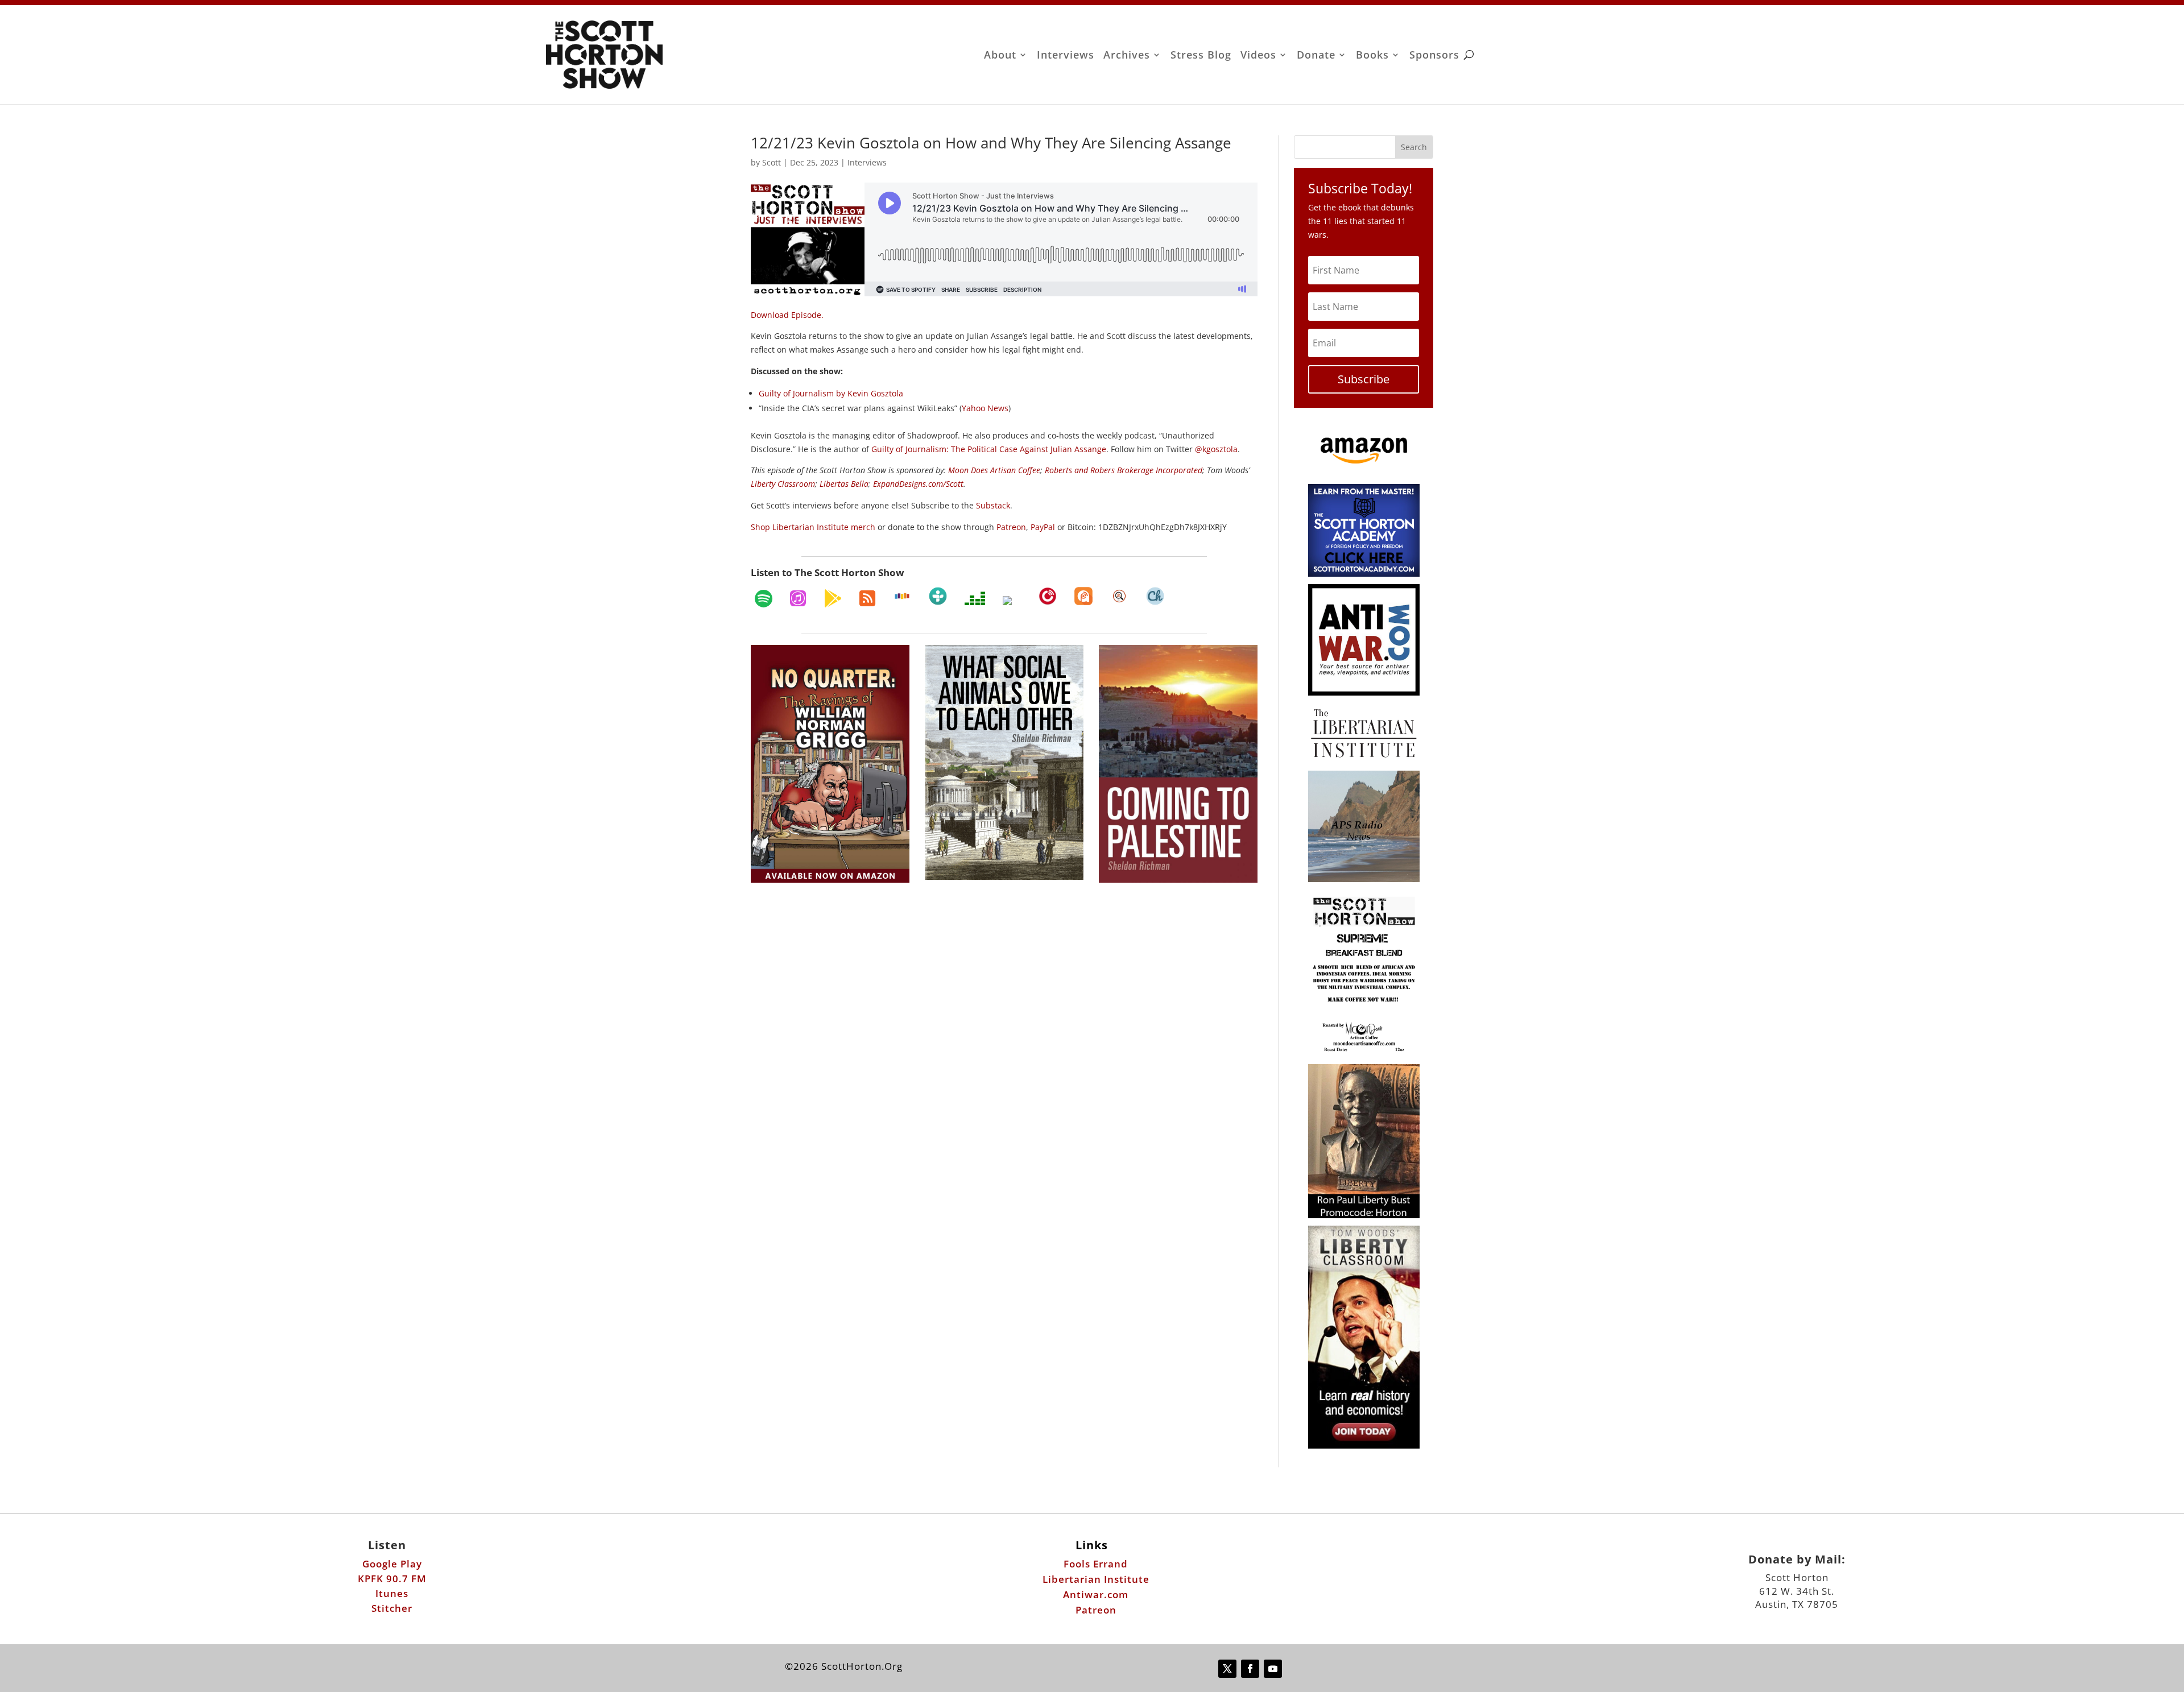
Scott (772, 162)
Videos (1258, 56)
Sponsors (1434, 56)
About (1000, 56)
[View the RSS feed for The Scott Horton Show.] (867, 598)
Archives (1127, 56)
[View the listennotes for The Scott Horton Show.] (1119, 596)
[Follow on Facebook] (1250, 1669)
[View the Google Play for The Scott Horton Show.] (833, 598)
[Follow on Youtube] (1273, 1669)
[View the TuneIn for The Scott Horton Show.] (938, 596)
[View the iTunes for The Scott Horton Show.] (798, 598)
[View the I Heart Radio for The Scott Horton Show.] (1012, 601)
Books (1372, 56)
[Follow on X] (1227, 1669)
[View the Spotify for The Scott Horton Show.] (764, 598)
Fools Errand (1096, 1564)
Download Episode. (787, 315)
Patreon (1096, 1610)
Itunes (392, 1593)
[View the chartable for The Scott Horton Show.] (1155, 596)
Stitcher (392, 1608)
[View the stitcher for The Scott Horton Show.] (902, 596)
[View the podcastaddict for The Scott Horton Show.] (1083, 596)
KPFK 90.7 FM (392, 1579)
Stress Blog (1201, 56)
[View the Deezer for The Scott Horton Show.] (975, 598)
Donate (1316, 56)
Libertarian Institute (1096, 1579)
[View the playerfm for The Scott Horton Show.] (1048, 596)
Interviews (1066, 56)
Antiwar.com (1096, 1594)
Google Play (392, 1564)
